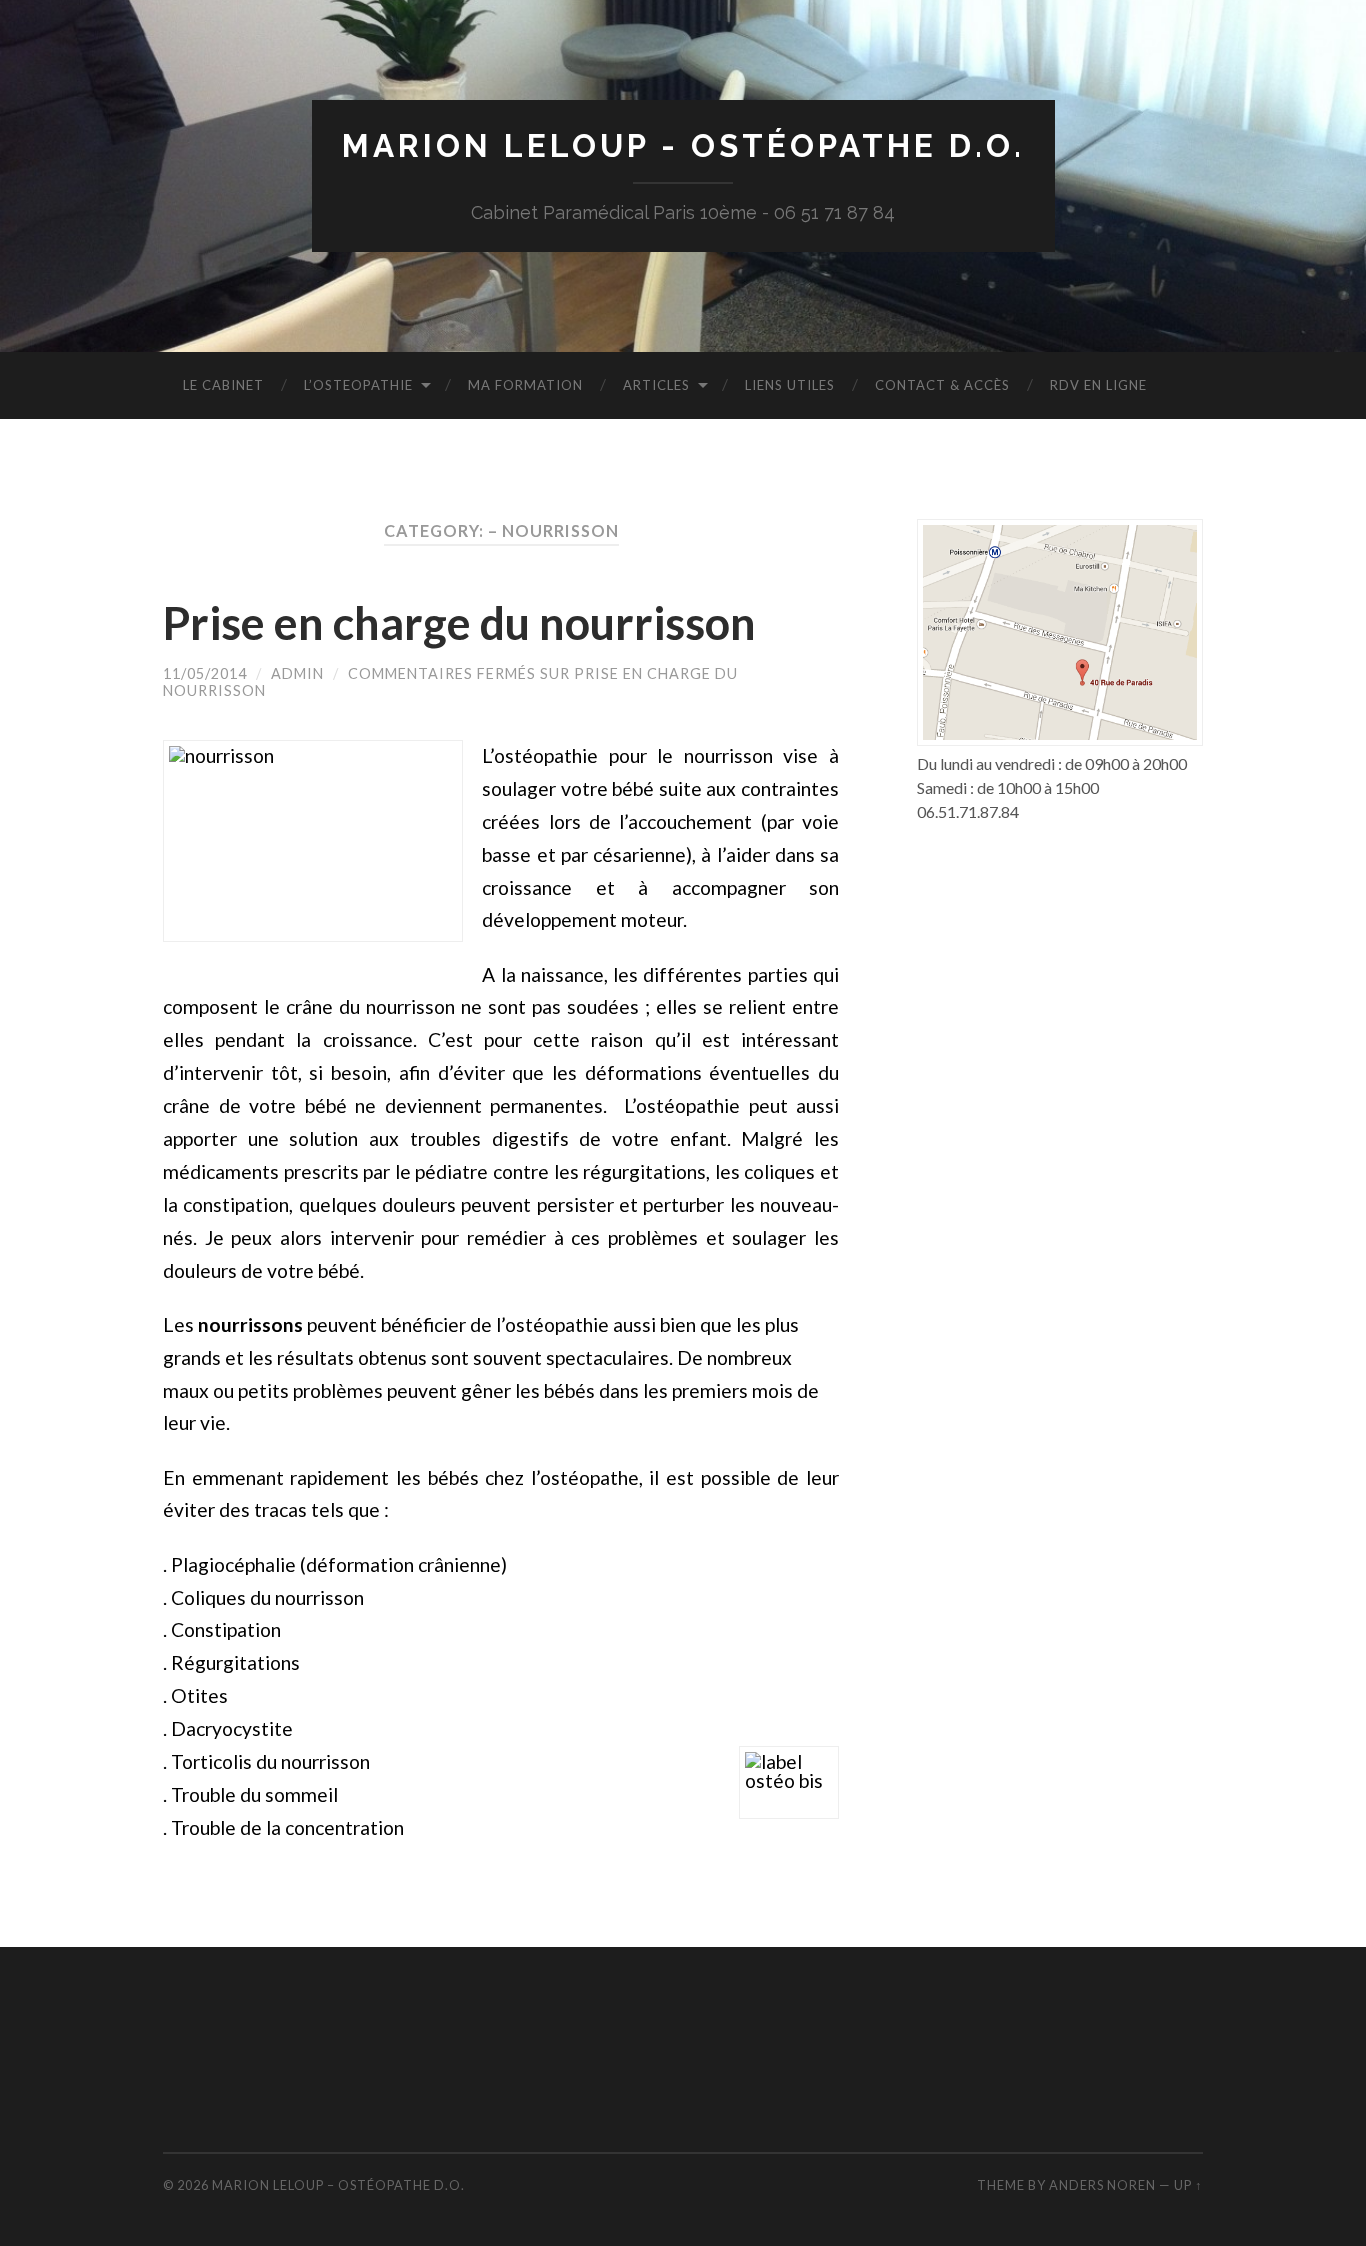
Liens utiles (790, 385)
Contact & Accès (942, 385)
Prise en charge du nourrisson (459, 623)
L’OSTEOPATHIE (358, 385)
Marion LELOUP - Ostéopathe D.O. (683, 145)
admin (297, 673)
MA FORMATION (525, 385)
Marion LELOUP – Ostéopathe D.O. (338, 2185)
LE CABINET (223, 385)
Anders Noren (1102, 2185)
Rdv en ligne (1098, 385)
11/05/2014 (205, 673)
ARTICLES (656, 385)
